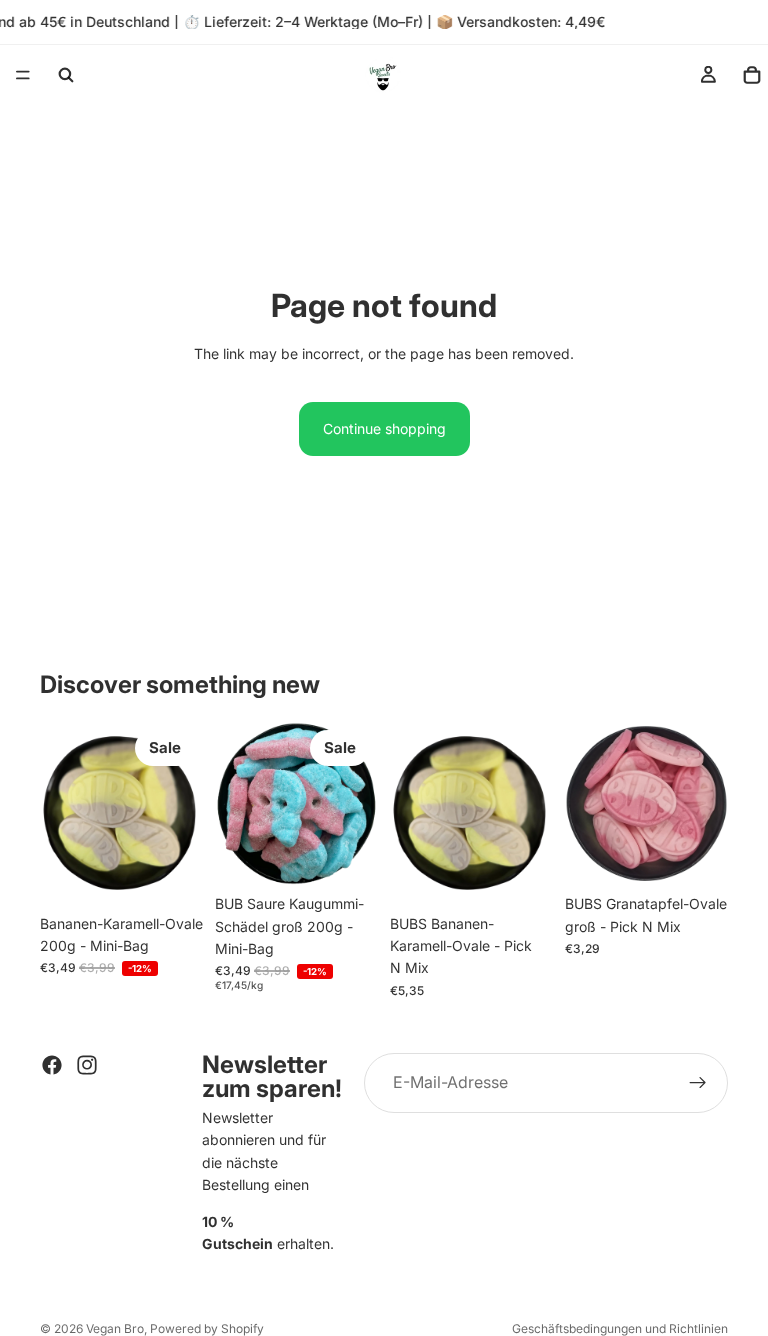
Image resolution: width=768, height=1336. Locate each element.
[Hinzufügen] (172, 874)
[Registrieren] (698, 1083)
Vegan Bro (115, 1328)
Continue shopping (384, 428)
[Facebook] (52, 1065)
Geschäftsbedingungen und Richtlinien (620, 1328)
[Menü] (23, 75)
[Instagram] (87, 1065)
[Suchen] (66, 75)
